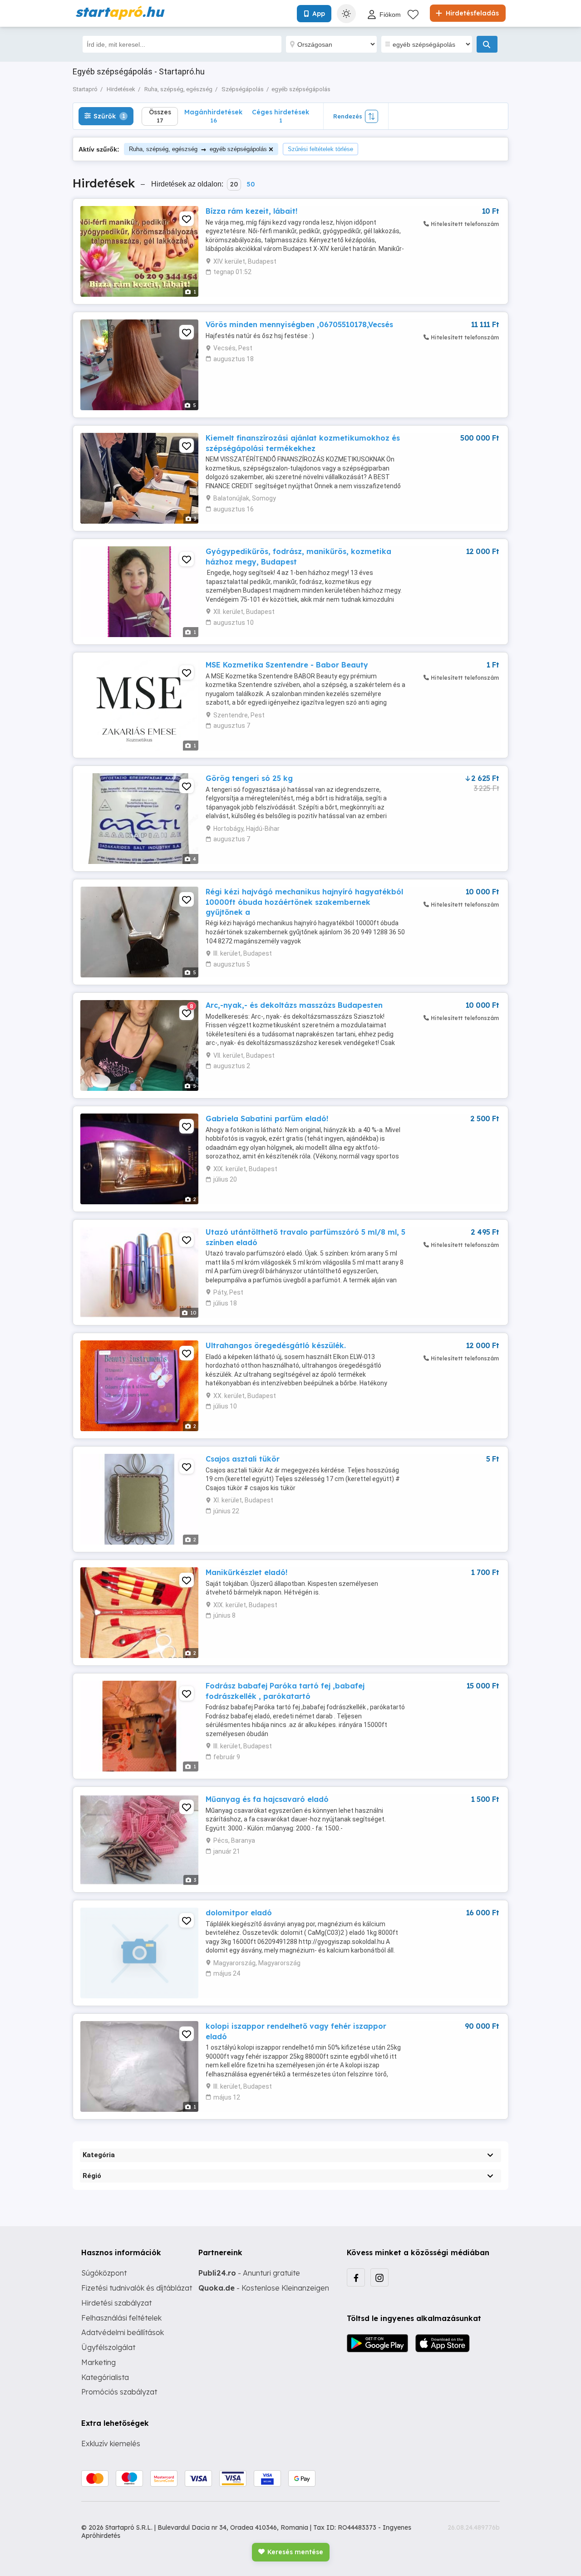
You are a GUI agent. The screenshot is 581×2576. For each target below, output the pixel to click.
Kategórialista (105, 2377)
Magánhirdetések (213, 116)
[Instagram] (379, 2277)
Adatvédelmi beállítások (123, 2332)
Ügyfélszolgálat (108, 2347)
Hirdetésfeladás (471, 13)
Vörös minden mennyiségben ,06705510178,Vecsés (299, 324)
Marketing (98, 2362)
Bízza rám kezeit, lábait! (251, 211)
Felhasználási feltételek (121, 2318)
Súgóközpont (104, 2273)
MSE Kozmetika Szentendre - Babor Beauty (287, 665)
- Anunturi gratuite (249, 2273)
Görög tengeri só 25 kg (249, 778)
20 (234, 184)
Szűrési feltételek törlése (320, 149)
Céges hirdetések (281, 116)
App (319, 14)
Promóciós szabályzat (119, 2392)
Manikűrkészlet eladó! (246, 1572)
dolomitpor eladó (239, 1913)
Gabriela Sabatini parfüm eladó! (267, 1119)
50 (251, 184)
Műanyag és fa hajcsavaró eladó (267, 1799)
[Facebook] (356, 2277)
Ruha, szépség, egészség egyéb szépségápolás (198, 149)
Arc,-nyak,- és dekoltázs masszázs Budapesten (294, 1005)
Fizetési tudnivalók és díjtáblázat (137, 2288)
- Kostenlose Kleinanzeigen (264, 2288)
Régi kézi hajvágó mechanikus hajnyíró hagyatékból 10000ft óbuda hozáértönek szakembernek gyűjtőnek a (304, 902)
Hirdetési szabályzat (116, 2303)
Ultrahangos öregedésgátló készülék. (276, 1345)
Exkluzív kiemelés (111, 2444)
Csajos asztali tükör (243, 1459)
